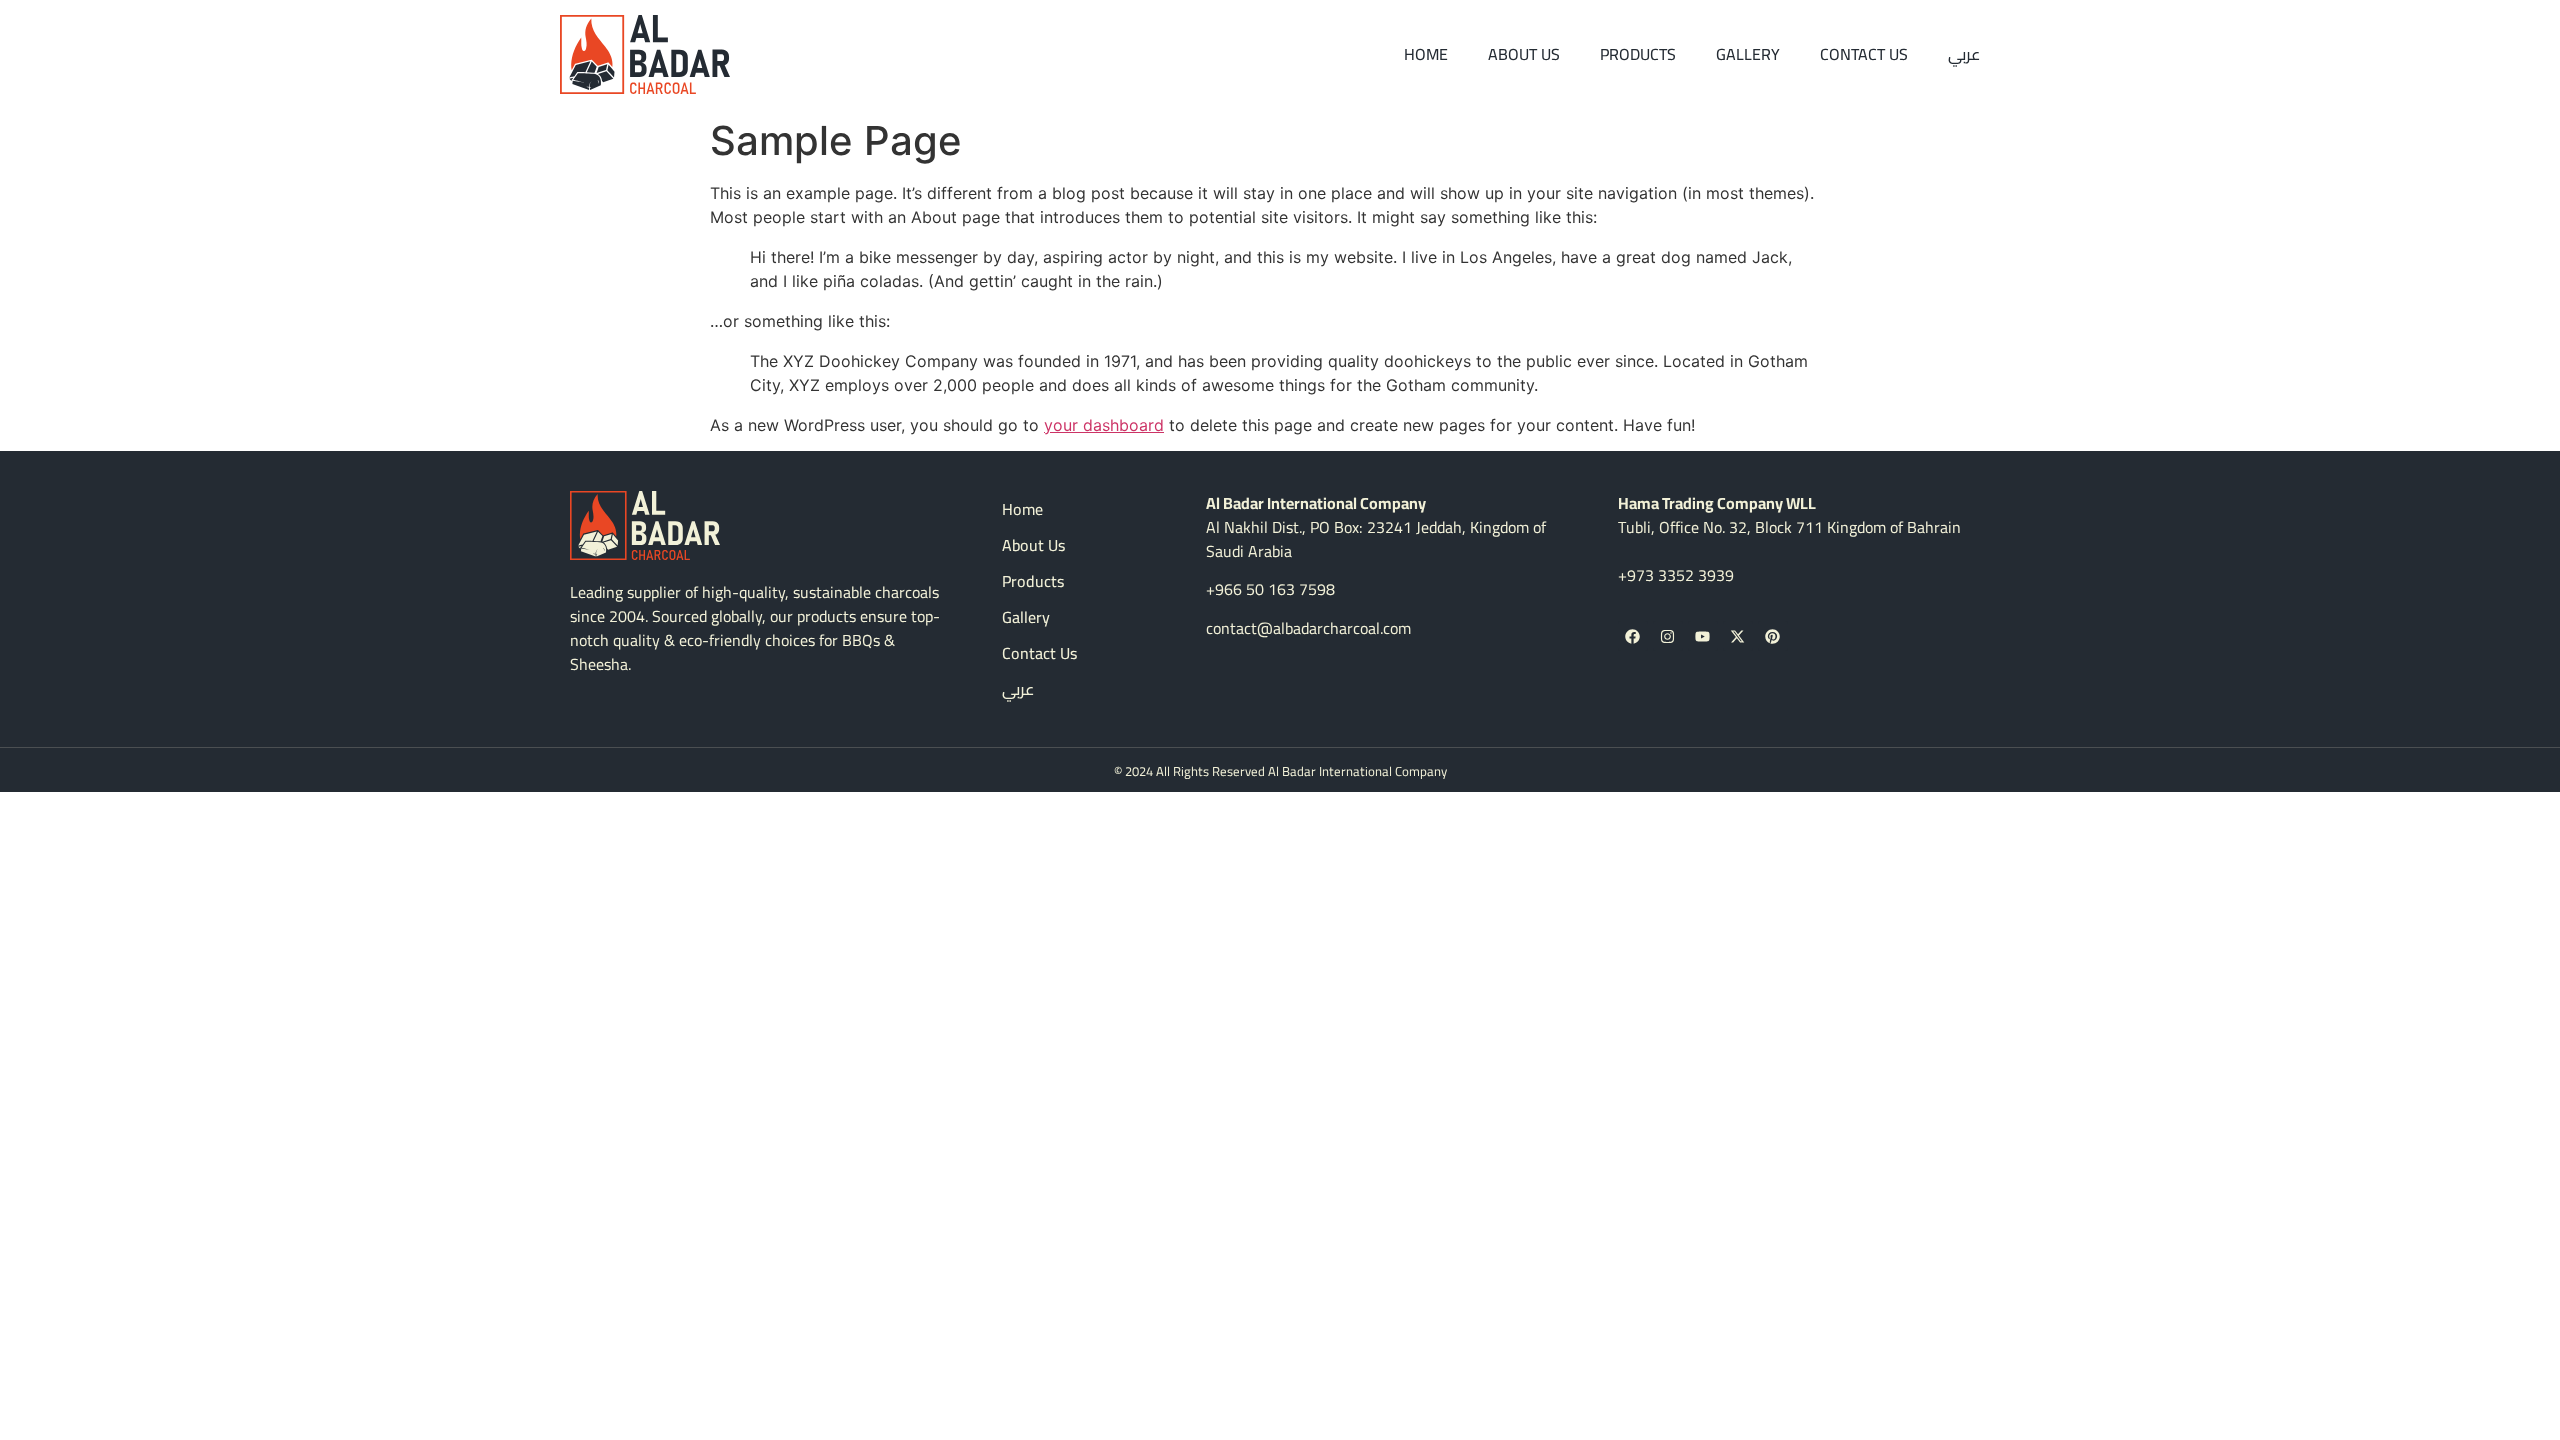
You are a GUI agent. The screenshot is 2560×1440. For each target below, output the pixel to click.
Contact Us (1864, 54)
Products (1638, 54)
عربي (1964, 54)
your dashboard (1104, 425)
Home (1426, 54)
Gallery (1748, 54)
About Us (1524, 54)
